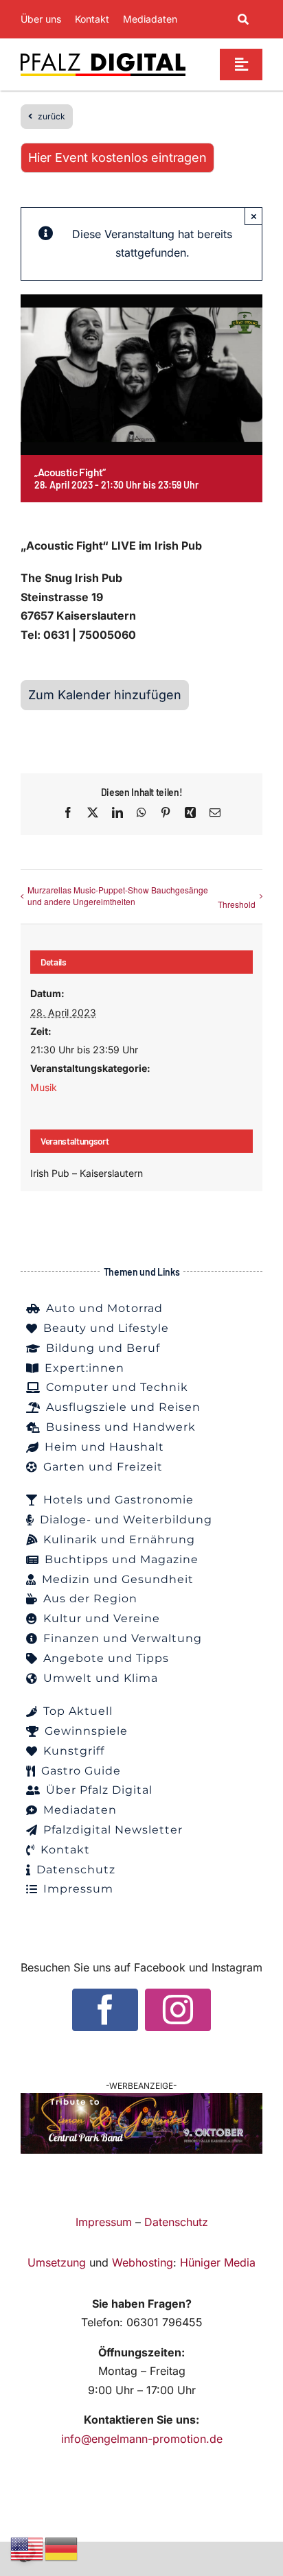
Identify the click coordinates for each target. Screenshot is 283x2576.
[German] (62, 2548)
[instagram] (178, 2010)
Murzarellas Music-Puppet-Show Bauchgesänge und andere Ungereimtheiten (118, 895)
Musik (44, 1087)
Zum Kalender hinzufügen (105, 695)
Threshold (237, 904)
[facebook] (105, 2010)
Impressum (104, 2222)
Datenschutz (176, 2222)
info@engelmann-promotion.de (142, 2439)
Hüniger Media (218, 2262)
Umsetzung (57, 2262)
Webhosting (143, 2262)
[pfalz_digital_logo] (103, 56)
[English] (27, 2548)
